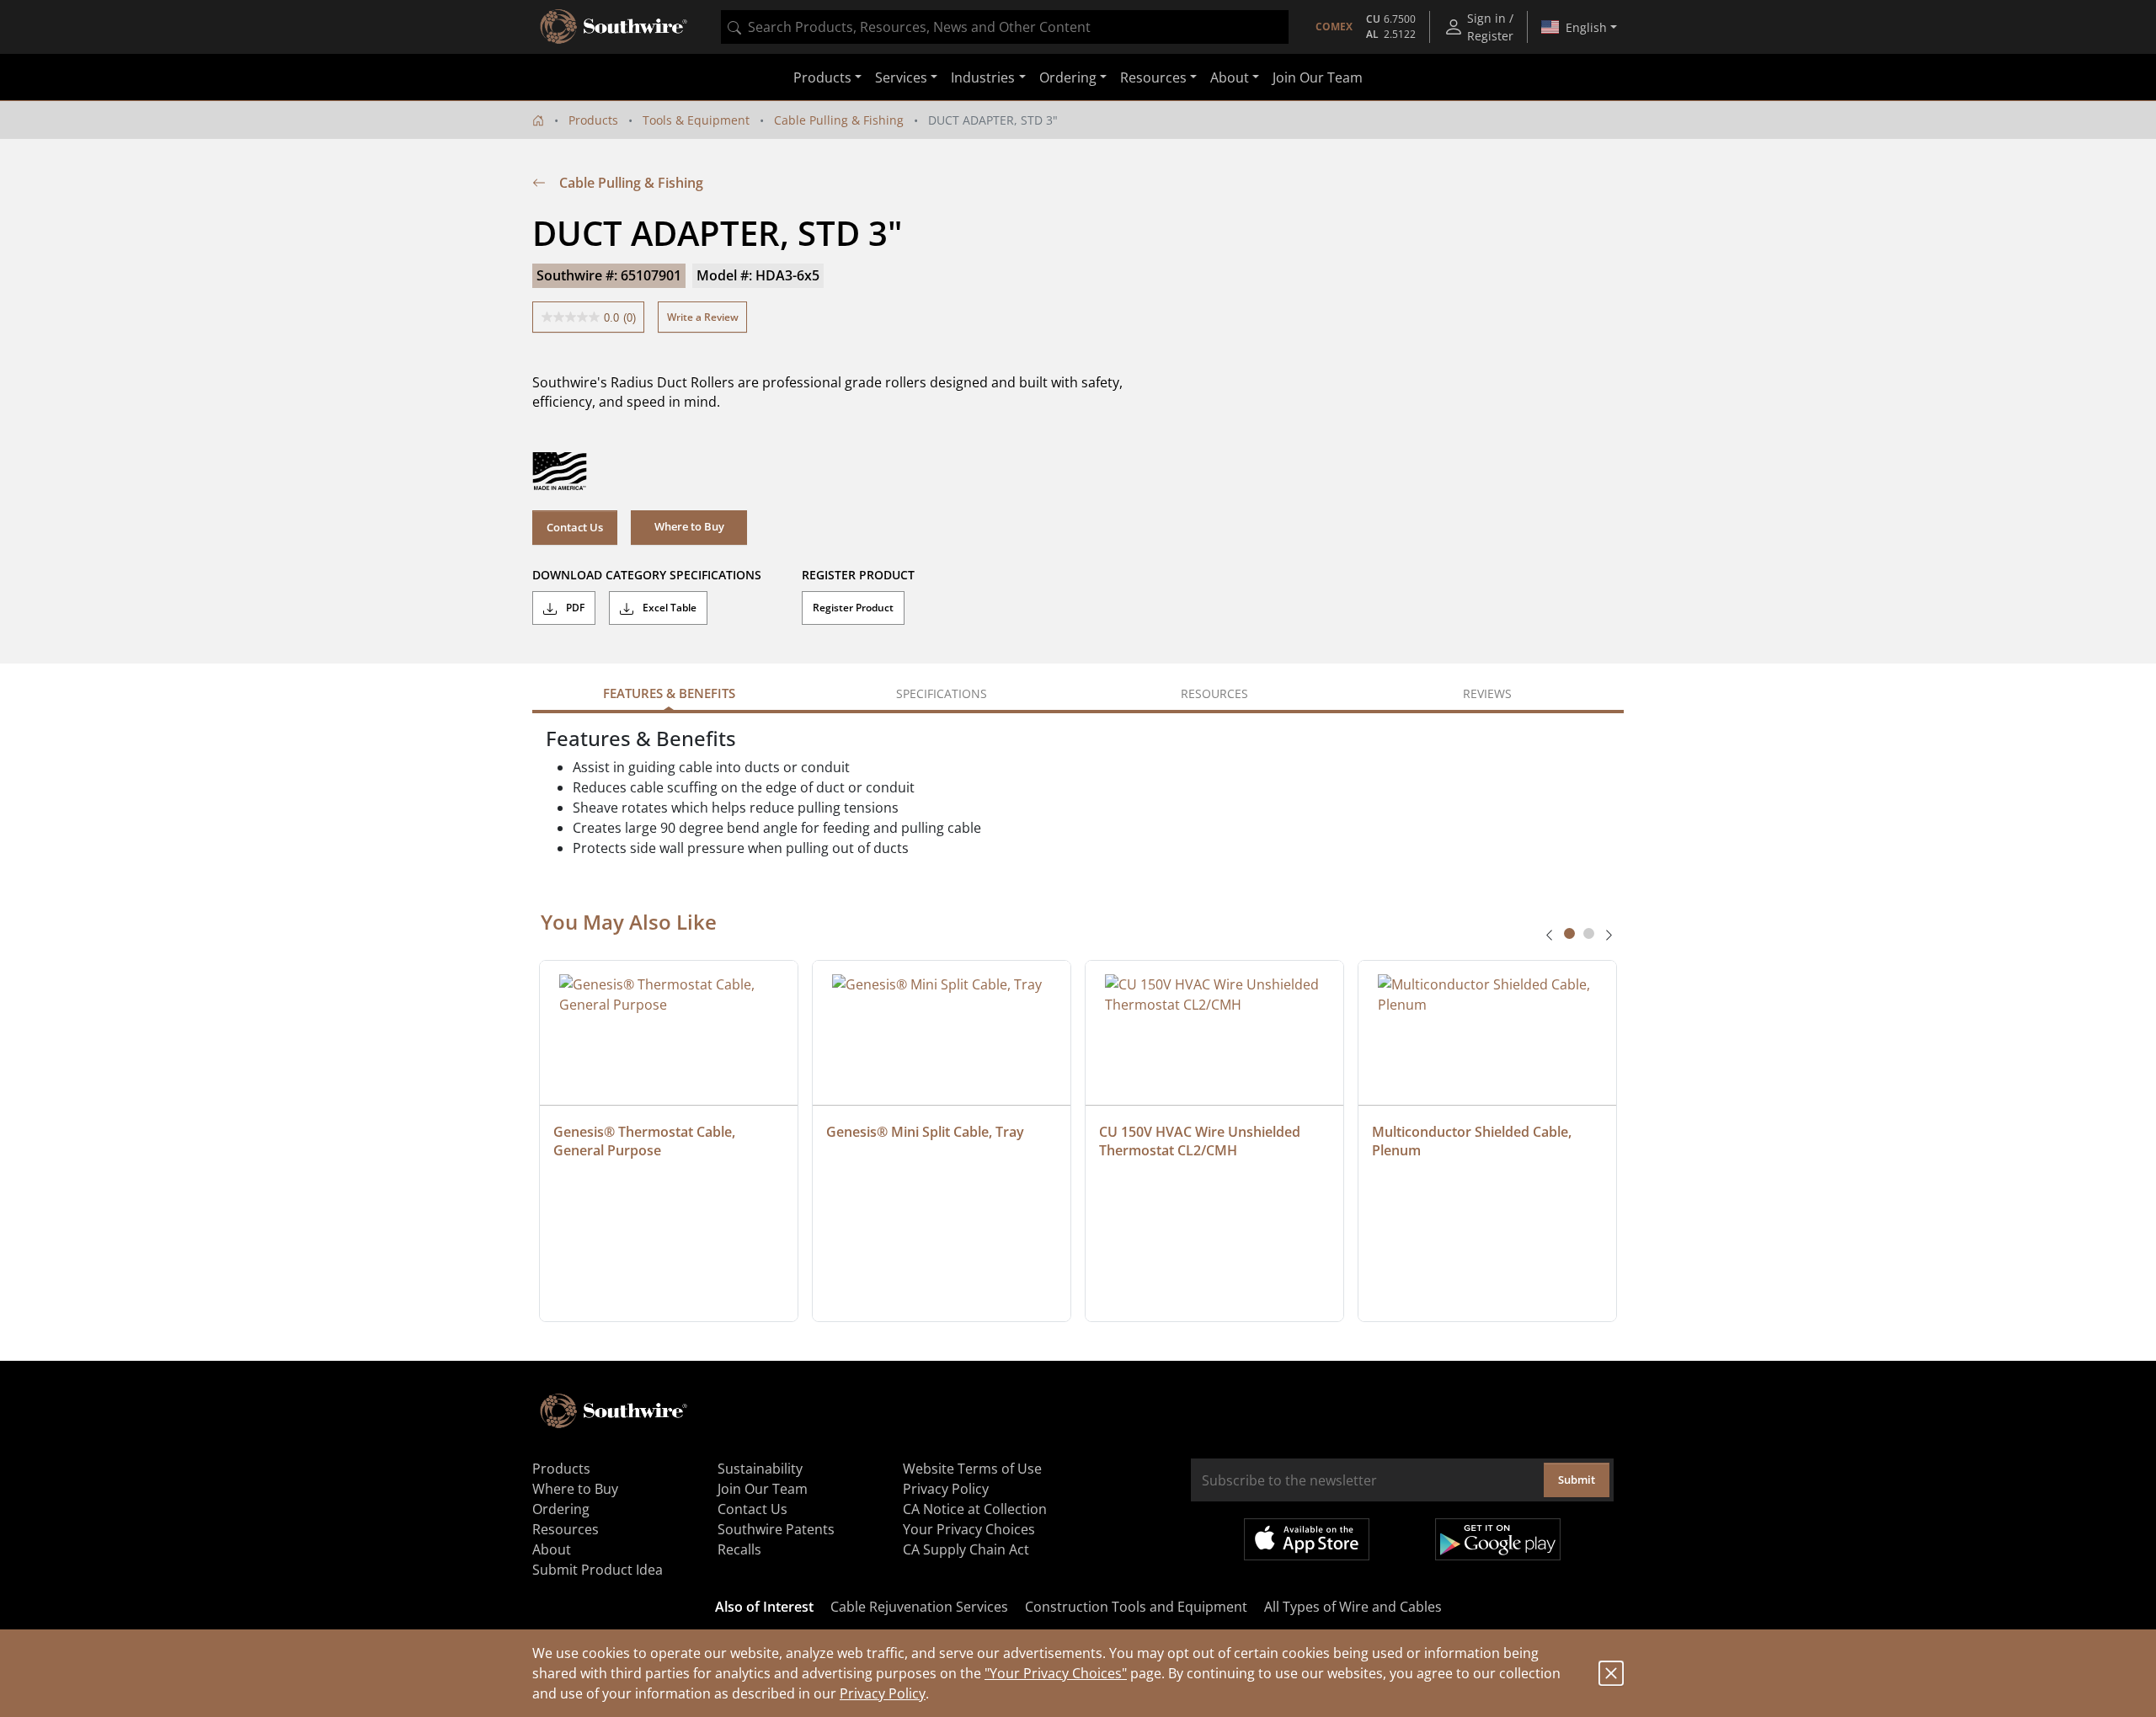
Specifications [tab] (942, 693)
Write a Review (703, 317)
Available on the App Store (1307, 1539)
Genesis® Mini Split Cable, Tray (925, 1132)
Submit (1577, 1480)
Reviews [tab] (1487, 693)
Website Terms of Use (972, 1469)
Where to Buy (575, 1489)
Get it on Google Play (1498, 1539)
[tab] (1569, 933)
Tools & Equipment (696, 120)
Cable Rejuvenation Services (919, 1607)
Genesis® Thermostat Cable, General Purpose (646, 1141)
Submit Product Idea (598, 1570)
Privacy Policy (883, 1693)
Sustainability (760, 1469)
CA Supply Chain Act (966, 1549)
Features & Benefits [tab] (669, 693)
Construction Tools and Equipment (1136, 1607)
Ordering (561, 1509)
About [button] (1230, 77)
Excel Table (668, 608)
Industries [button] (983, 77)
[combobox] (1005, 27)
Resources (566, 1529)
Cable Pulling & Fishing (839, 120)
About (552, 1549)
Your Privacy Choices (969, 1529)
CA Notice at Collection (975, 1509)
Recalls (739, 1549)
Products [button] (822, 77)
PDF (574, 608)
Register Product (853, 608)
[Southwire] (615, 27)
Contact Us (575, 527)
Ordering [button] (1068, 77)
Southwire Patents (776, 1529)
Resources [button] (1153, 77)
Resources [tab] (1214, 693)
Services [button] (901, 77)
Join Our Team (1318, 77)
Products (593, 120)
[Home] (538, 120)
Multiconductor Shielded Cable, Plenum (1473, 1141)
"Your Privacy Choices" (1056, 1673)
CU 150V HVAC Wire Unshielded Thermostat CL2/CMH (1201, 1141)
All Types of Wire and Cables (1353, 1607)
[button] (689, 527)
